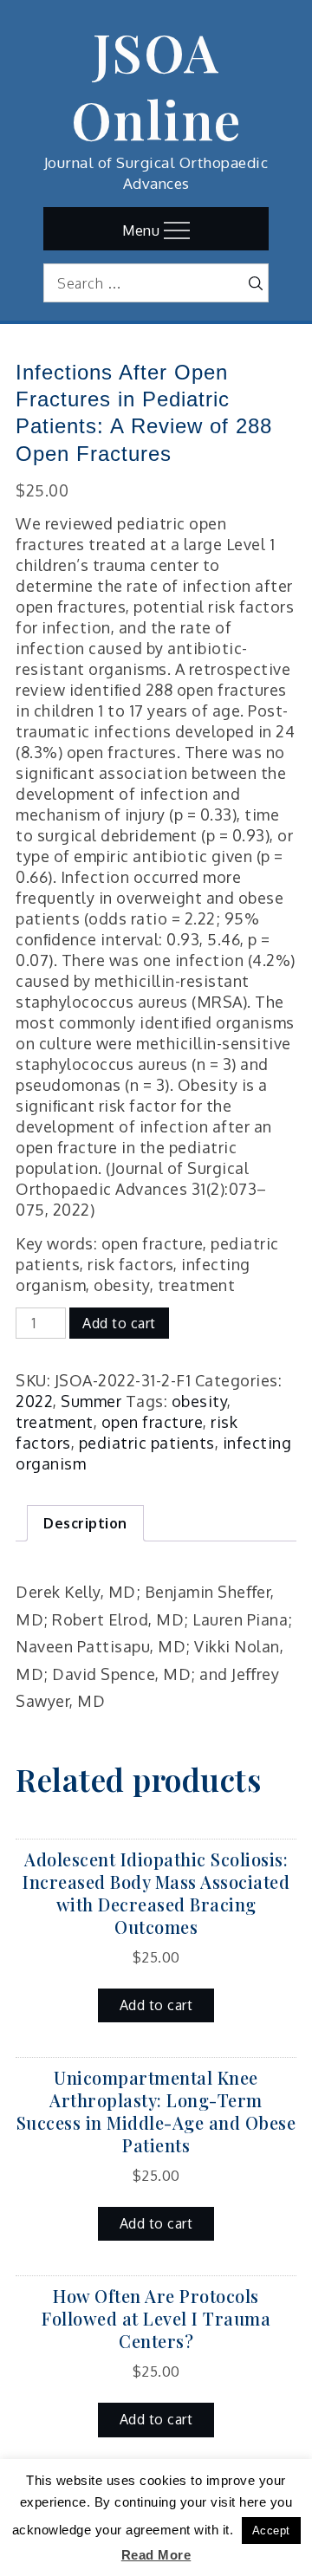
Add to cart (119, 1323)
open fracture (153, 1422)
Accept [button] (271, 2531)
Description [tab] (85, 1523)
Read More (156, 2555)
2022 (34, 1401)
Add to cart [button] (156, 2005)
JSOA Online (156, 85)
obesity (200, 1401)
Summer (91, 1401)
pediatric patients (147, 1443)
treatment (55, 1422)
